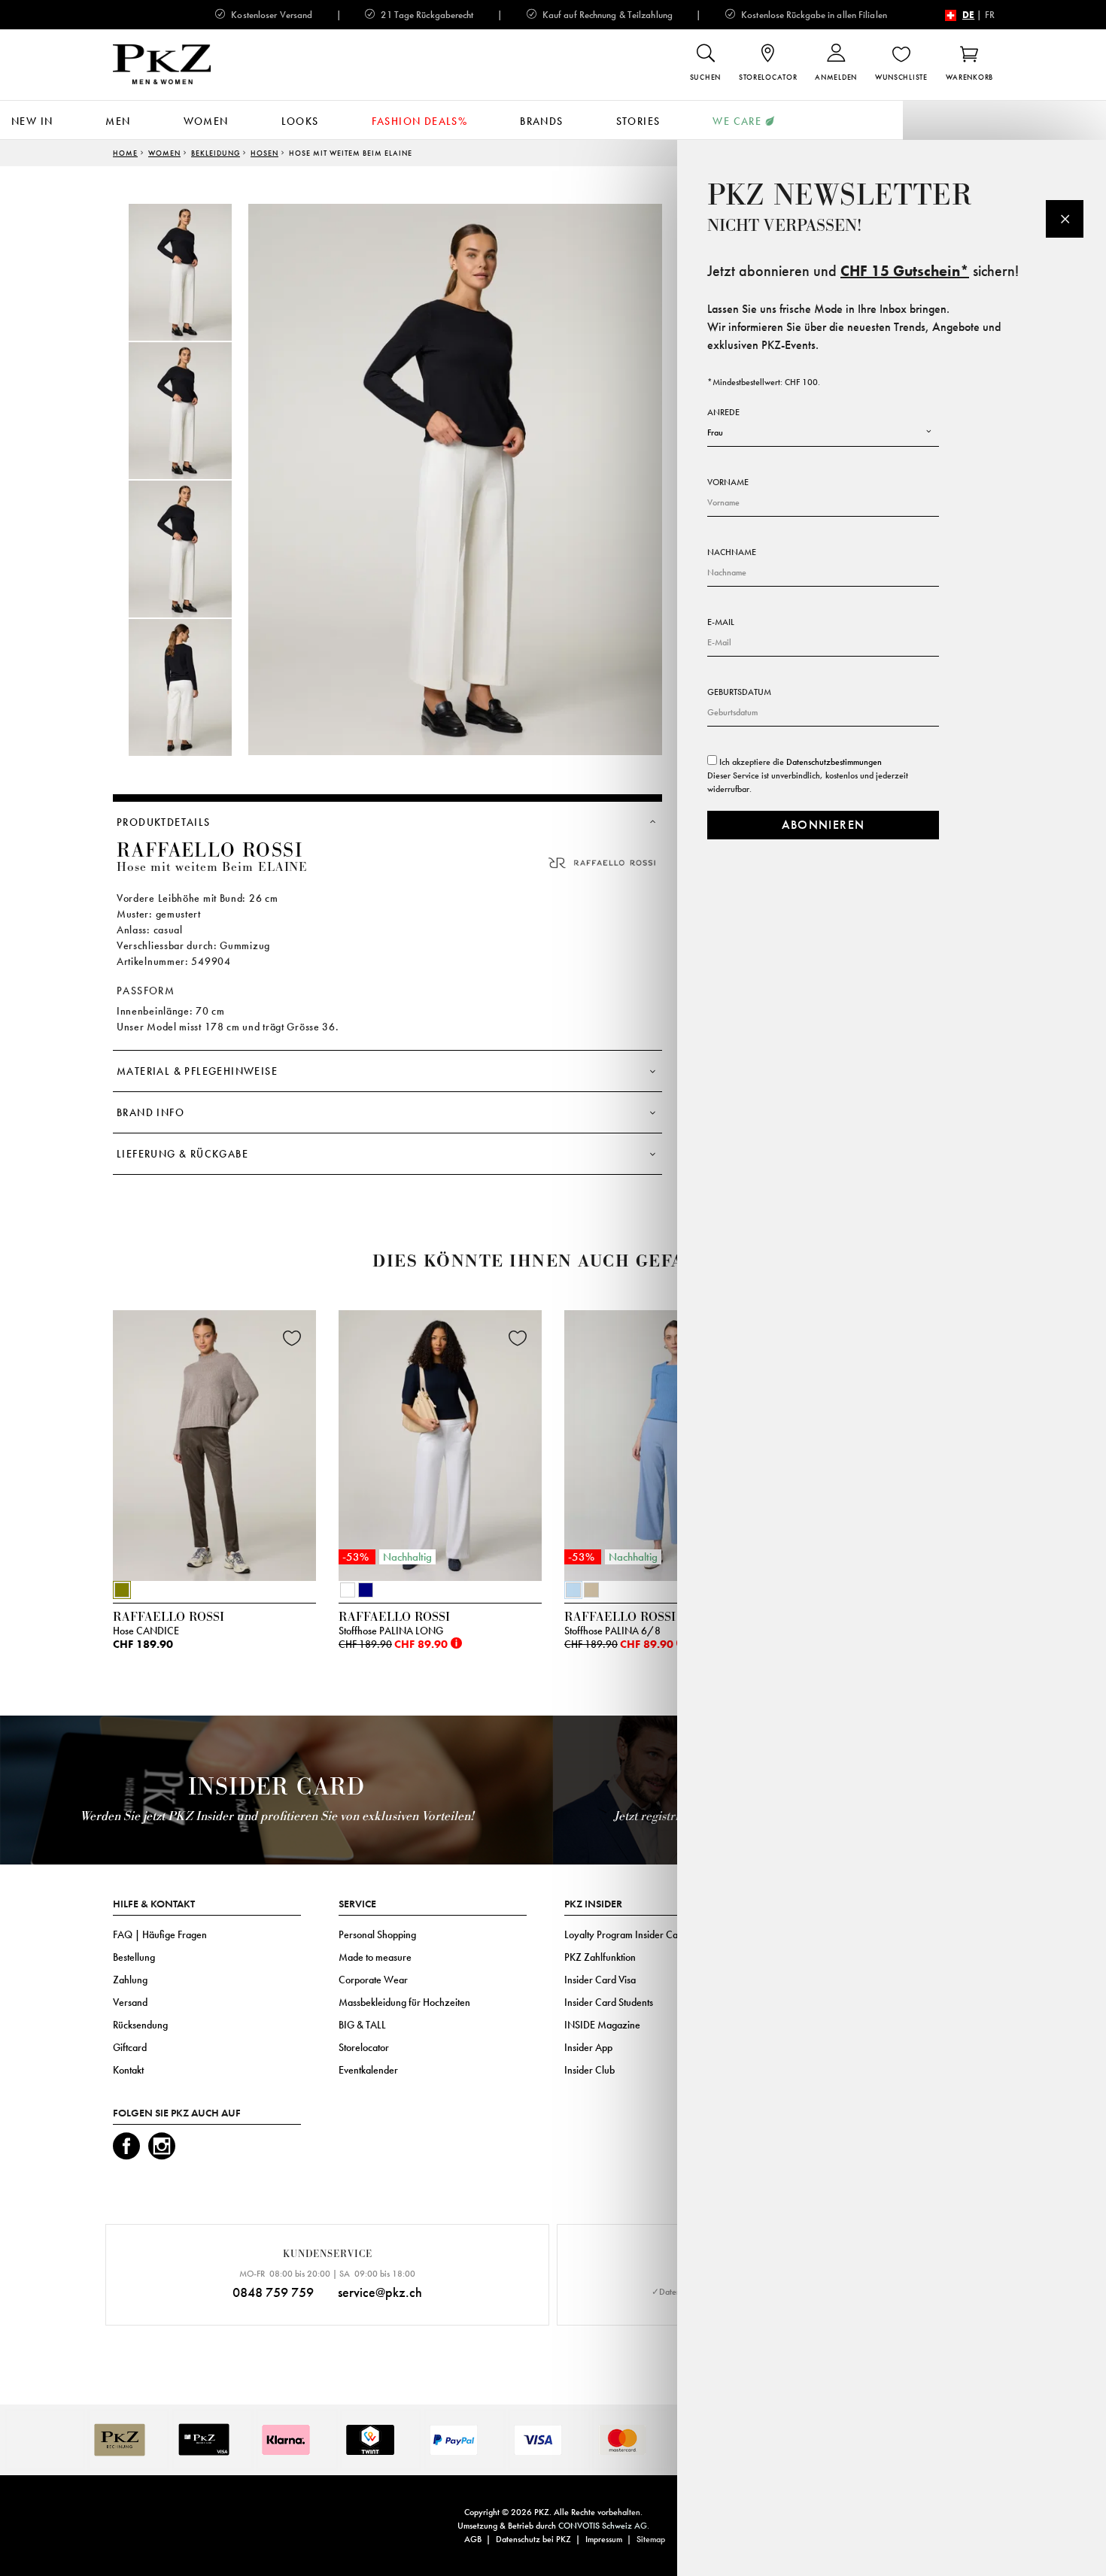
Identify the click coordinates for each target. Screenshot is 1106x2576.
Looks (300, 121)
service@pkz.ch (380, 2292)
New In (32, 121)
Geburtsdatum (739, 692)
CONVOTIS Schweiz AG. (604, 2526)
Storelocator (364, 2047)
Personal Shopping (377, 1934)
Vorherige (75, 1449)
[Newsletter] (1065, 219)
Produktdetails (164, 822)
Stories (638, 121)
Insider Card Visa (600, 1980)
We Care (737, 121)
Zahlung (130, 1980)
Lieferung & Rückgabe (182, 1154)
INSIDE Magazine (602, 2025)
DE (968, 15)
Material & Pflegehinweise (197, 1071)
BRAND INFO (150, 1112)
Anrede (723, 412)
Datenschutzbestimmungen (834, 762)
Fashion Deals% (420, 121)
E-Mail (721, 622)
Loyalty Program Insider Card (626, 1934)
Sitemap (651, 2539)
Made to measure (375, 1957)
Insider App (588, 2047)
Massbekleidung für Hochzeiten (404, 2002)
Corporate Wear (373, 1980)
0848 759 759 (273, 2292)
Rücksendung (140, 2025)
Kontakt (128, 2070)
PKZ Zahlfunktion (600, 1957)
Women (206, 121)
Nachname (732, 552)
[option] (196, 272)
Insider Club (589, 2070)
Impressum (604, 2539)
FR (990, 15)
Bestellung (134, 1957)
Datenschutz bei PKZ (533, 2539)
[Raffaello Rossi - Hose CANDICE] (214, 1442)
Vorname (728, 482)
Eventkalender (368, 2070)
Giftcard (130, 2047)
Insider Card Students (609, 2002)
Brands (541, 121)
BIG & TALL (362, 2025)
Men (118, 121)
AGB (473, 2539)
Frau (715, 432)
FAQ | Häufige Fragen (160, 1934)
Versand (130, 2002)
